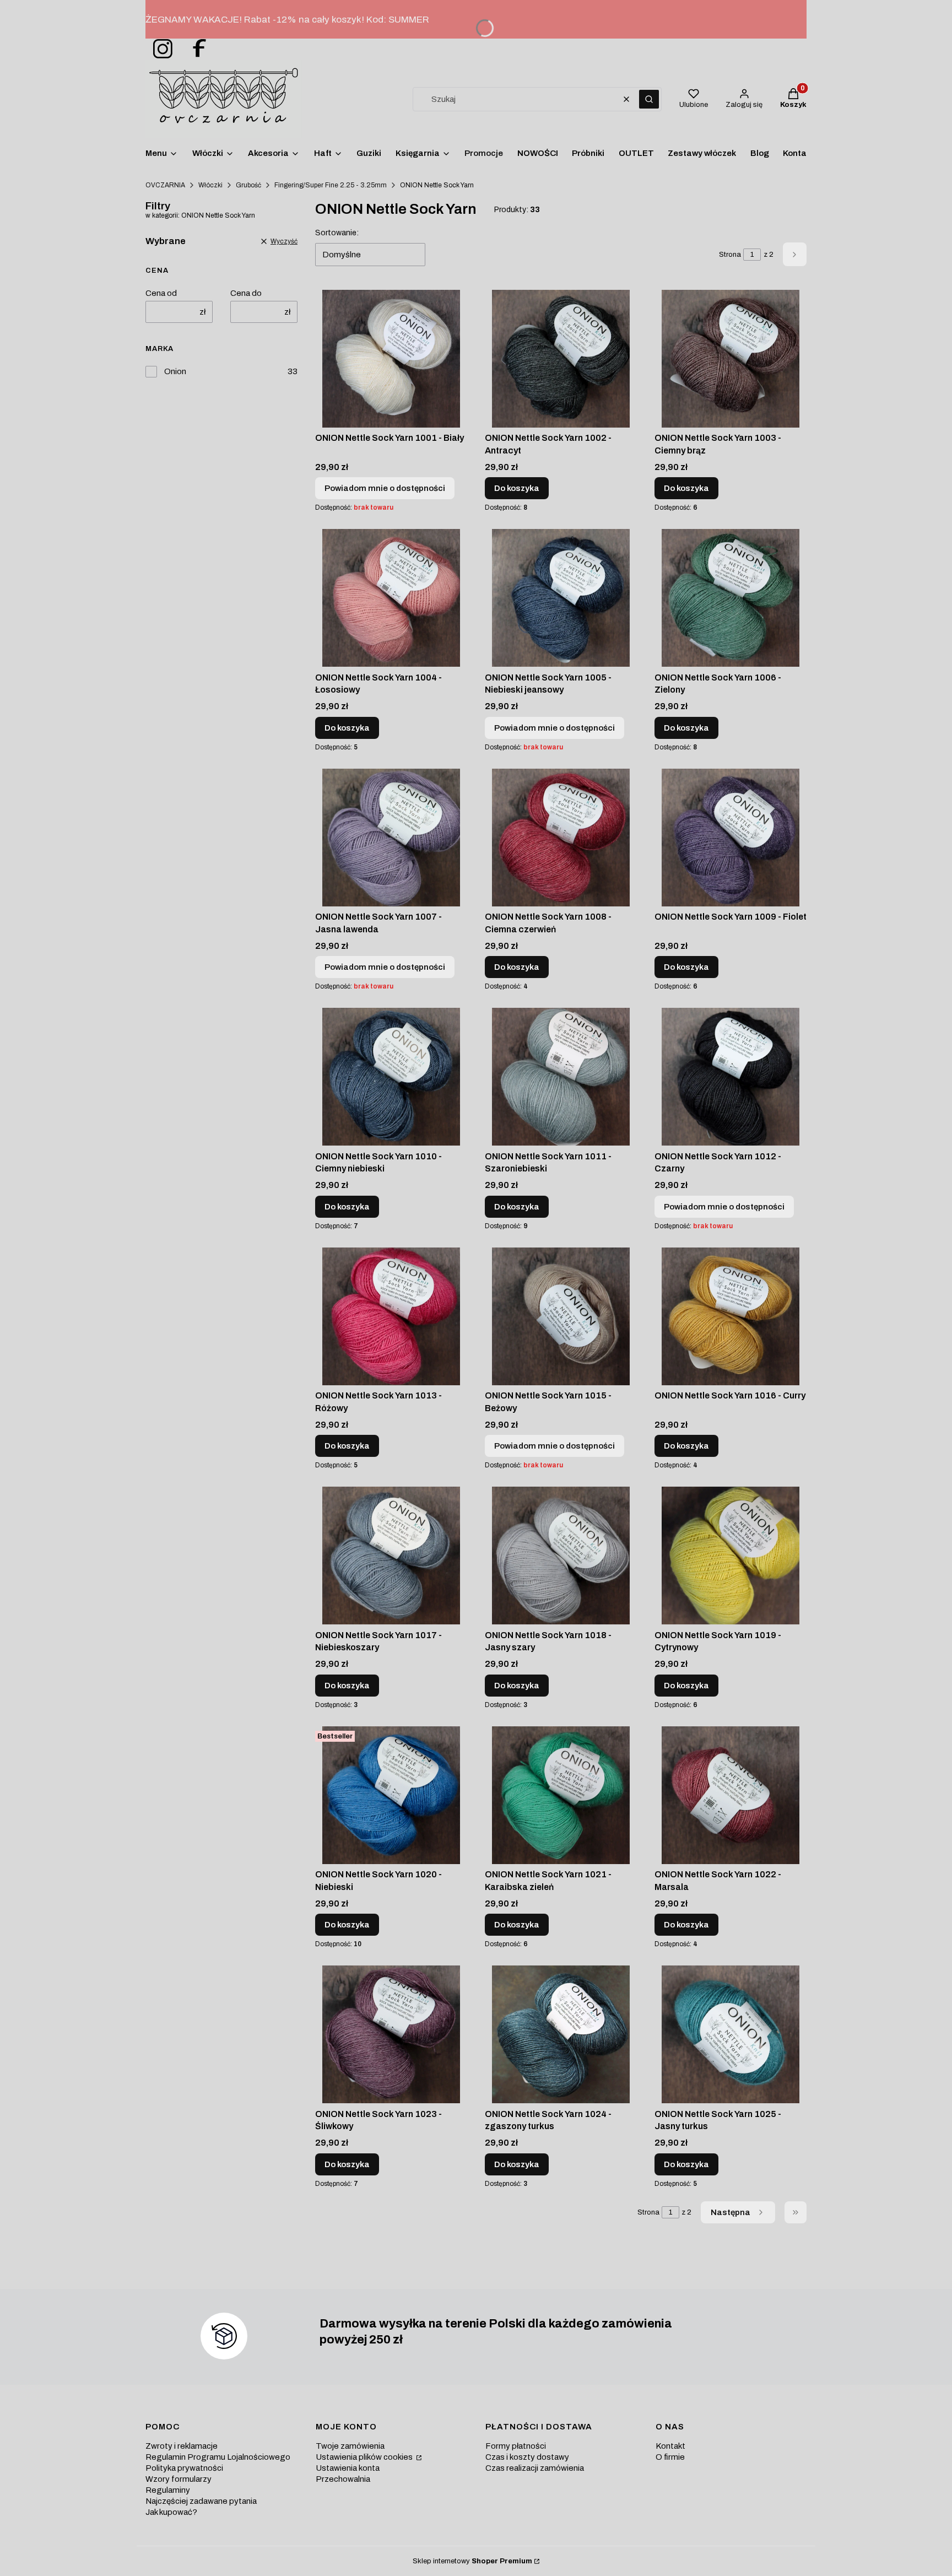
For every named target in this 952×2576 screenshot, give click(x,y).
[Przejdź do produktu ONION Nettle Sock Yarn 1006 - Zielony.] (731, 598)
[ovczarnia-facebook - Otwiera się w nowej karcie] (194, 49)
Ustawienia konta (348, 2468)
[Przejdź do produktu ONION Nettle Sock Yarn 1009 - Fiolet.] (731, 838)
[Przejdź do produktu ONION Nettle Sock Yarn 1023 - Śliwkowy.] (391, 2034)
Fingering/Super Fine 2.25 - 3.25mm (331, 185)
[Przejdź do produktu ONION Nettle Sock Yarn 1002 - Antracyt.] (561, 359)
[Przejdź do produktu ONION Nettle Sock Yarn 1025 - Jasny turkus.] (731, 2034)
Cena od (161, 293)
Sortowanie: (337, 233)
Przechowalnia (343, 2479)
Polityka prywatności (184, 2468)
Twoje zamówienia (350, 2446)
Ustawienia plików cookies (365, 2457)
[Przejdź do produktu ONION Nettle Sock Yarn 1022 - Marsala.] (731, 1795)
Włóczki (210, 185)
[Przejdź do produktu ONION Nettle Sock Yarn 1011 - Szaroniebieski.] (561, 1077)
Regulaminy (168, 2490)
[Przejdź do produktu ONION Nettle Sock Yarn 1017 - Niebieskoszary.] (391, 1556)
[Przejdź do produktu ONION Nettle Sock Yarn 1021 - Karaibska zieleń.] (561, 1795)
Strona (730, 255)
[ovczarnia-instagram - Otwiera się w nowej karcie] (159, 49)
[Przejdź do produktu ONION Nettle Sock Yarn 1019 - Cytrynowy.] (731, 1556)
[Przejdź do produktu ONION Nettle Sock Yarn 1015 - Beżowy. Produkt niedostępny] (561, 1316)
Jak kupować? (171, 2512)
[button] (649, 99)
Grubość (248, 185)
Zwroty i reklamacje (182, 2446)
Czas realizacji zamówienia (535, 2468)
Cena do (246, 293)
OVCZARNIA (165, 185)
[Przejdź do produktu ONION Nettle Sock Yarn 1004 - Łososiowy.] (391, 598)
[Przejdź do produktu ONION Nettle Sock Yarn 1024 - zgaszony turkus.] (561, 2034)
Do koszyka (517, 488)
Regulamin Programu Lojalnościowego (218, 2457)
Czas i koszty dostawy (527, 2457)
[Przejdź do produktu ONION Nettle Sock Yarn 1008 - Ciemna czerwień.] (561, 838)
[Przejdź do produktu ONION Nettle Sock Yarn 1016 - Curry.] (731, 1316)
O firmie (670, 2457)
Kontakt (670, 2446)
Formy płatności (516, 2446)
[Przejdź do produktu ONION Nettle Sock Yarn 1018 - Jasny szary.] (561, 1556)
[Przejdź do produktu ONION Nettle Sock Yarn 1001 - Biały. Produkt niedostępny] (391, 359)
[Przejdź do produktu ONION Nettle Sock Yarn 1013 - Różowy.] (391, 1316)
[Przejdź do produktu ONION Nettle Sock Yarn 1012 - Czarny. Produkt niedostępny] (731, 1077)
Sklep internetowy (472, 2561)
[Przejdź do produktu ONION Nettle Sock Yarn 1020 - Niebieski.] (391, 1795)
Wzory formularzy (178, 2479)
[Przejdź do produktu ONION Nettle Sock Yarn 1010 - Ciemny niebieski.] (391, 1077)
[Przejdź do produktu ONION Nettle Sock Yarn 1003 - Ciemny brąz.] (731, 359)
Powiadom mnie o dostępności (385, 488)
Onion (175, 371)
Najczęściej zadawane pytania (201, 2501)
